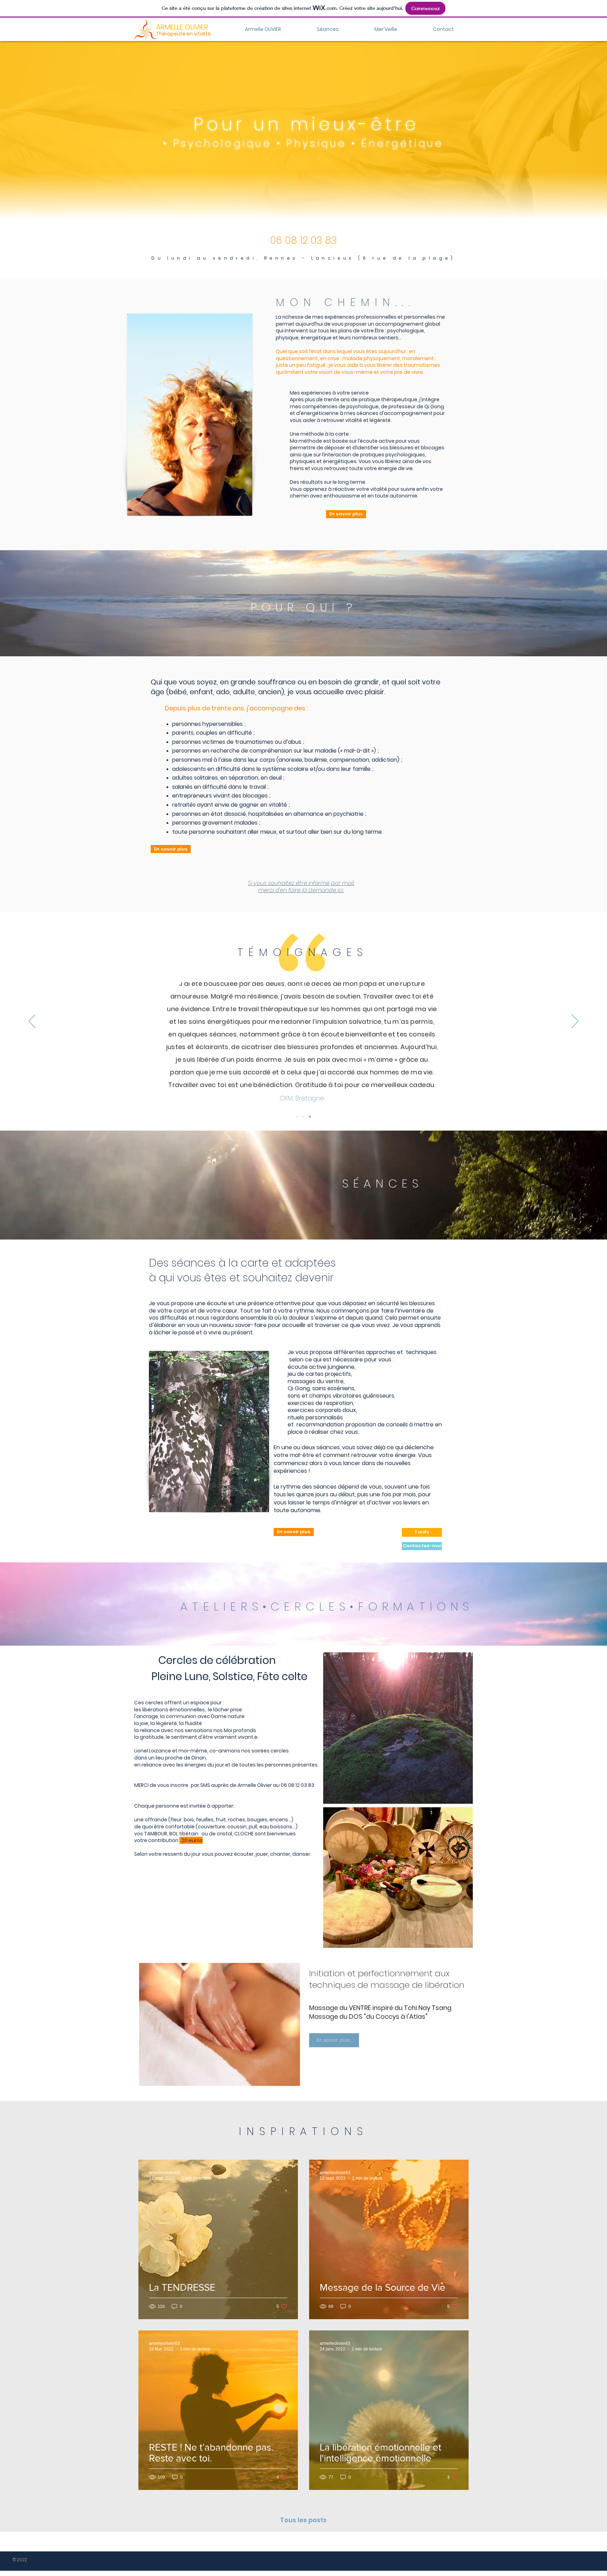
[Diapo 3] (310, 1117)
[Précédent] (32, 1022)
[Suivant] (575, 1022)
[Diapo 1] (297, 1117)
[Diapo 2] (303, 1117)
